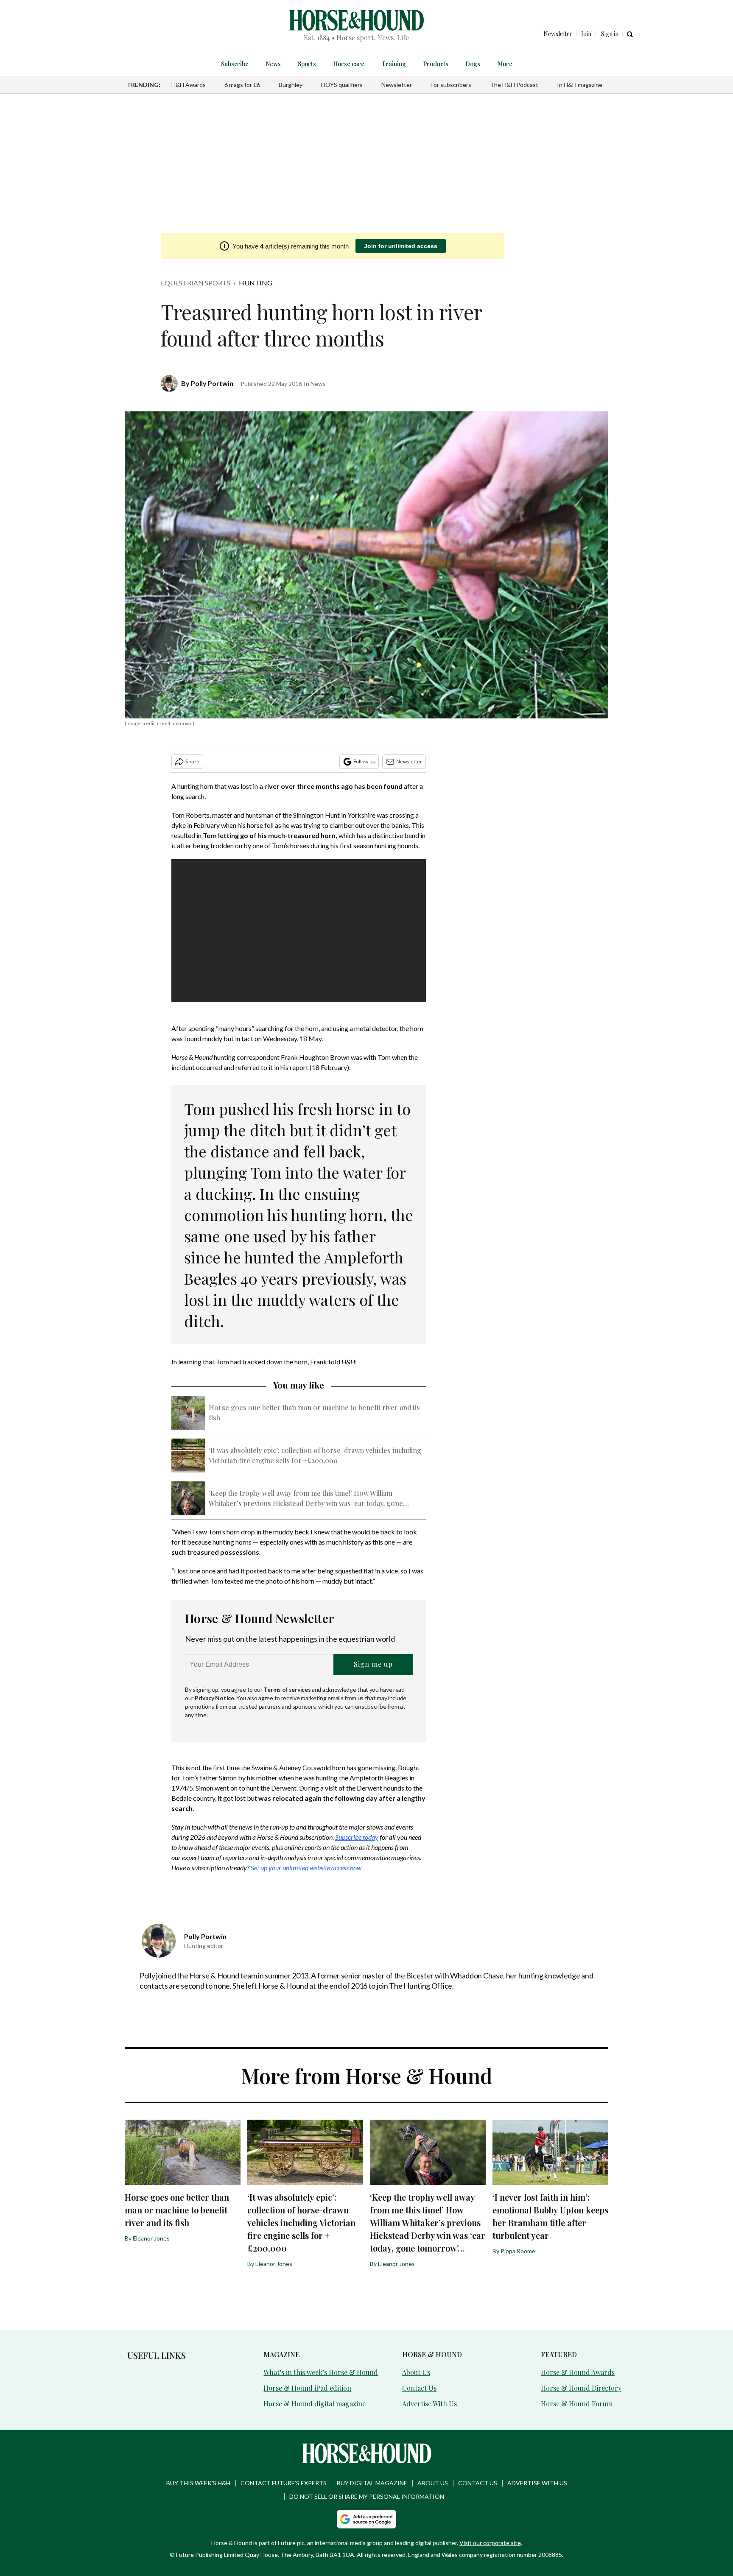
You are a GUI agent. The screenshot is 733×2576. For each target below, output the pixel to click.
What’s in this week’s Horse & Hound (321, 2372)
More (505, 64)
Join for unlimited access (401, 246)
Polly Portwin (212, 383)
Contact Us (419, 2388)
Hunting (256, 283)
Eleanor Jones (151, 2238)
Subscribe (235, 64)
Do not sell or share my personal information (367, 2496)
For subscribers (451, 85)
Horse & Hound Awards (578, 2372)
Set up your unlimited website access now (306, 1868)
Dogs (473, 64)
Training (394, 64)
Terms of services (288, 1689)
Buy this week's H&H (198, 2483)
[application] (299, 931)
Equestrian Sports (196, 283)
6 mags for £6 (242, 85)
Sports (307, 64)
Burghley (291, 85)
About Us (416, 2372)
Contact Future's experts (284, 2483)
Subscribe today (357, 1837)
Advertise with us (537, 2483)
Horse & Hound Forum (577, 2404)
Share (192, 761)
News (273, 64)
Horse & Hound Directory (581, 2388)
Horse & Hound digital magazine (315, 2404)
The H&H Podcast (514, 85)
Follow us (364, 761)
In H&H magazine (580, 85)
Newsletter (397, 85)
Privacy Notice (214, 1698)
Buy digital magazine (372, 2483)
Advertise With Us (429, 2404)
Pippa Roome (518, 2251)
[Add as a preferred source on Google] (366, 2519)
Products (436, 64)
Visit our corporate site (490, 2543)
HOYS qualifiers (342, 85)
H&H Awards (189, 85)
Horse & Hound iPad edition (307, 2388)
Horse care (349, 64)
